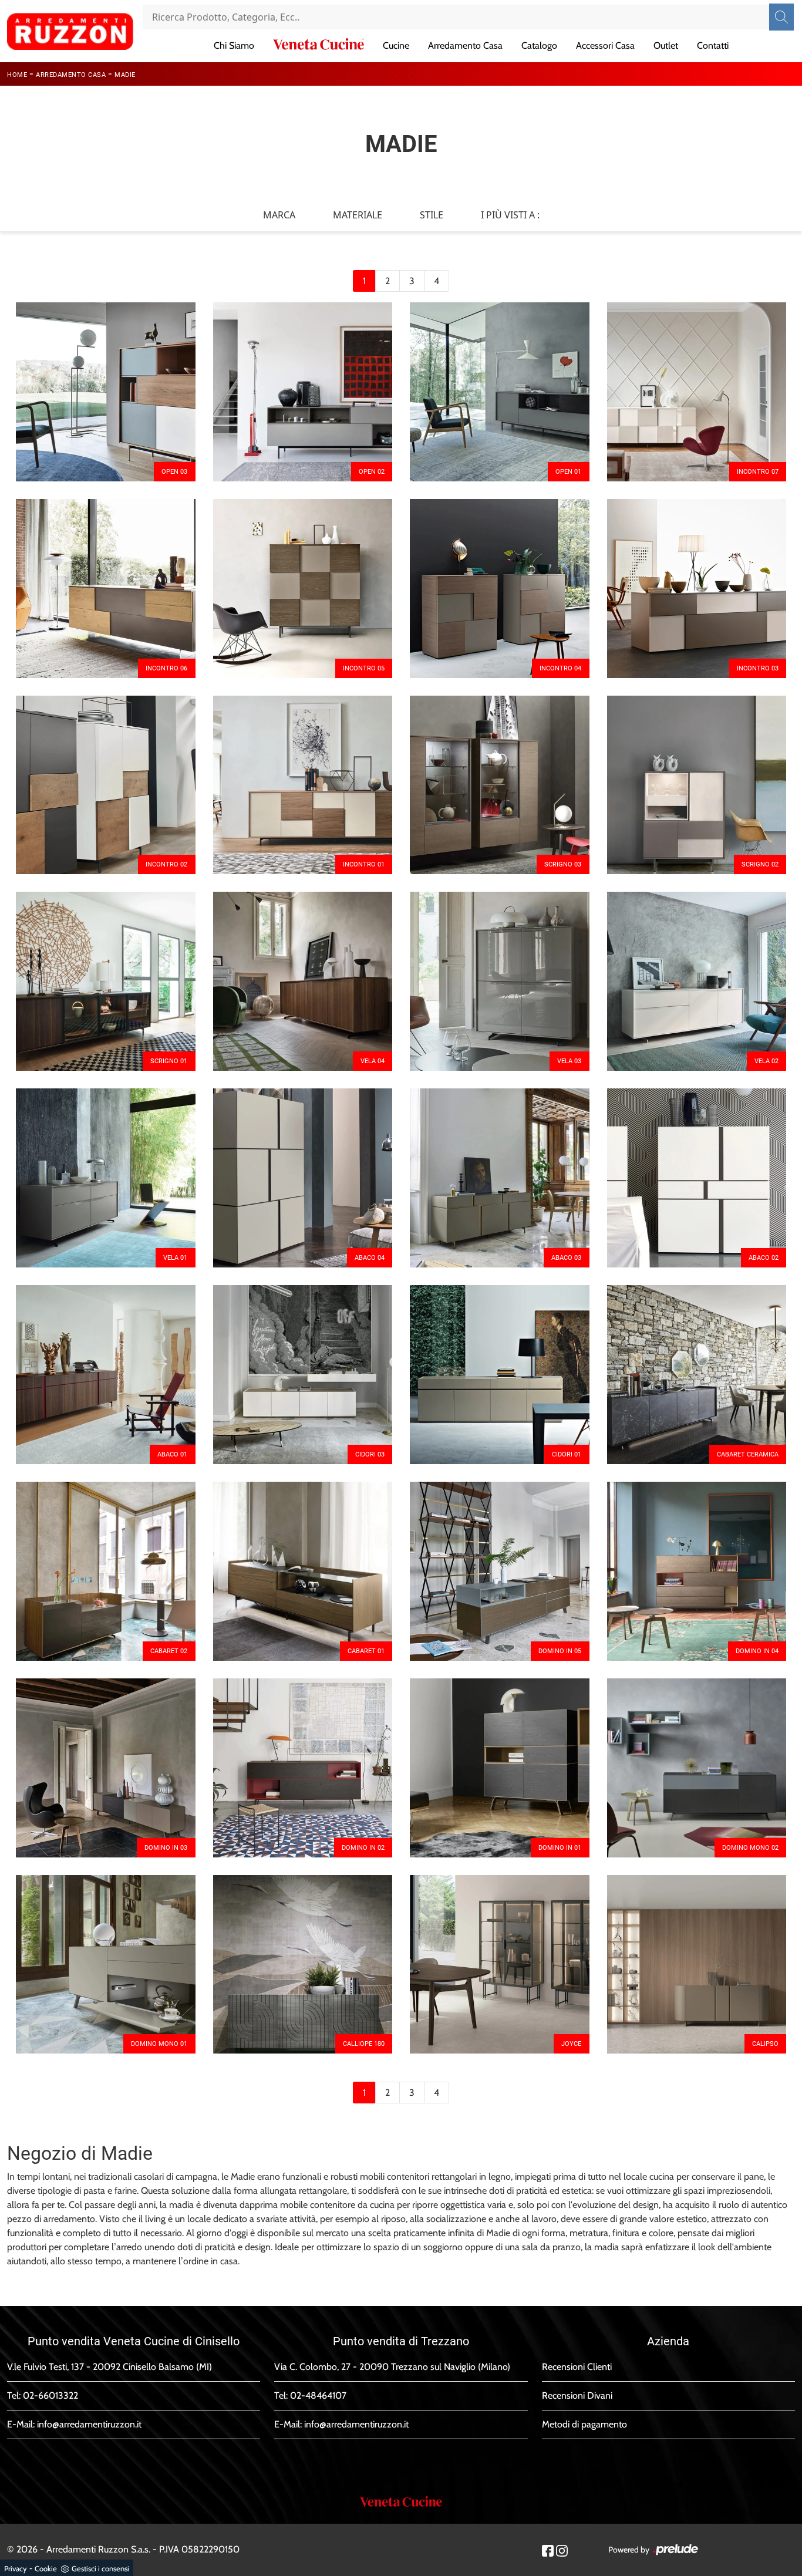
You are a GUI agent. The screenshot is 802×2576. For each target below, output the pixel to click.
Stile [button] (432, 215)
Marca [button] (279, 215)
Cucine (396, 45)
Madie (125, 75)
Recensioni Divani (577, 2395)
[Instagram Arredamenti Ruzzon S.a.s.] (562, 2550)
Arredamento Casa (465, 45)
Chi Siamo (234, 45)
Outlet (666, 45)
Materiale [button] (358, 215)
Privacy (16, 2568)
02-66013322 (50, 2395)
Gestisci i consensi (100, 2568)
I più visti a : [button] (510, 215)
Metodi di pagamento (584, 2424)
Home (17, 75)
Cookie (46, 2568)
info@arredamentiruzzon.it (89, 2424)
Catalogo (539, 45)
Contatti (713, 45)
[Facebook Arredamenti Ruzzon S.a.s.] (548, 2550)
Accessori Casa (605, 45)
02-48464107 (318, 2395)
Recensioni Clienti (577, 2367)
